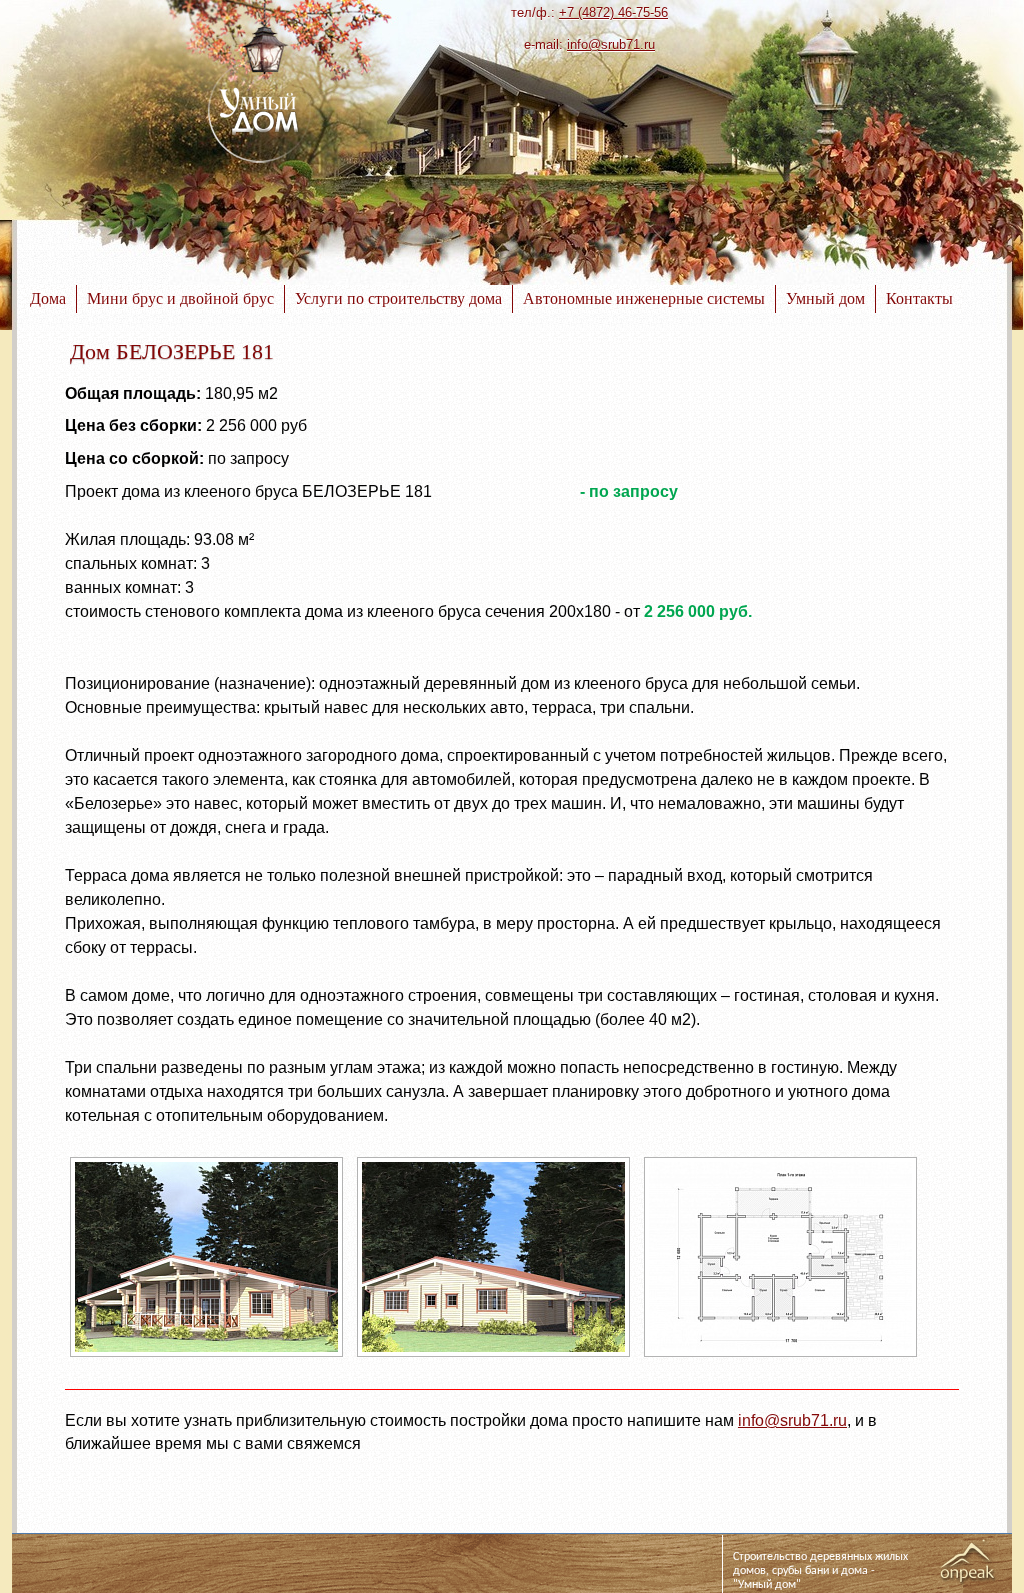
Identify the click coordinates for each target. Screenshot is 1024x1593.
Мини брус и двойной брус (180, 298)
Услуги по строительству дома (398, 298)
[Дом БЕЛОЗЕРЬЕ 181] (206, 1356)
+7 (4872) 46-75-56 (613, 12)
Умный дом (825, 298)
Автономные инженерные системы (644, 298)
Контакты (919, 298)
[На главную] (259, 111)
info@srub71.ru (611, 44)
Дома (48, 298)
